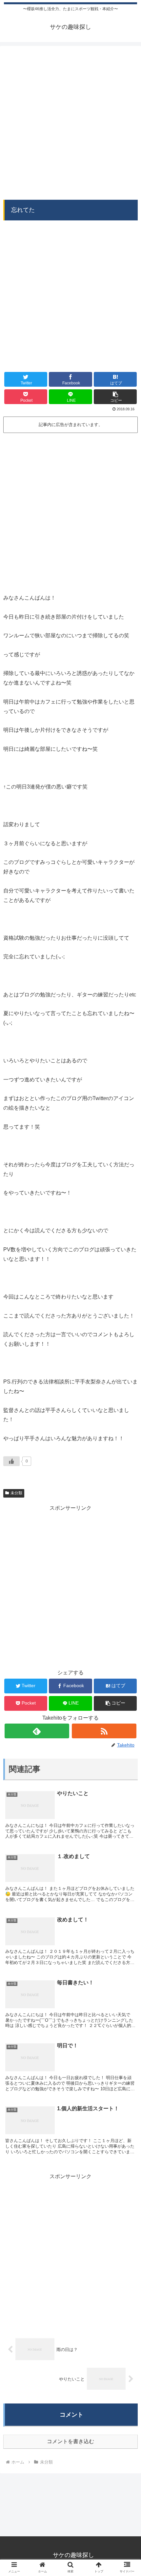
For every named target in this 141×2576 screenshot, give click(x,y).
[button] (115, 397)
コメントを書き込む (70, 2441)
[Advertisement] (70, 120)
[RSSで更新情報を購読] (104, 1731)
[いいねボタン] (11, 1461)
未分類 (16, 1493)
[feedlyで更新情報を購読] (37, 1731)
